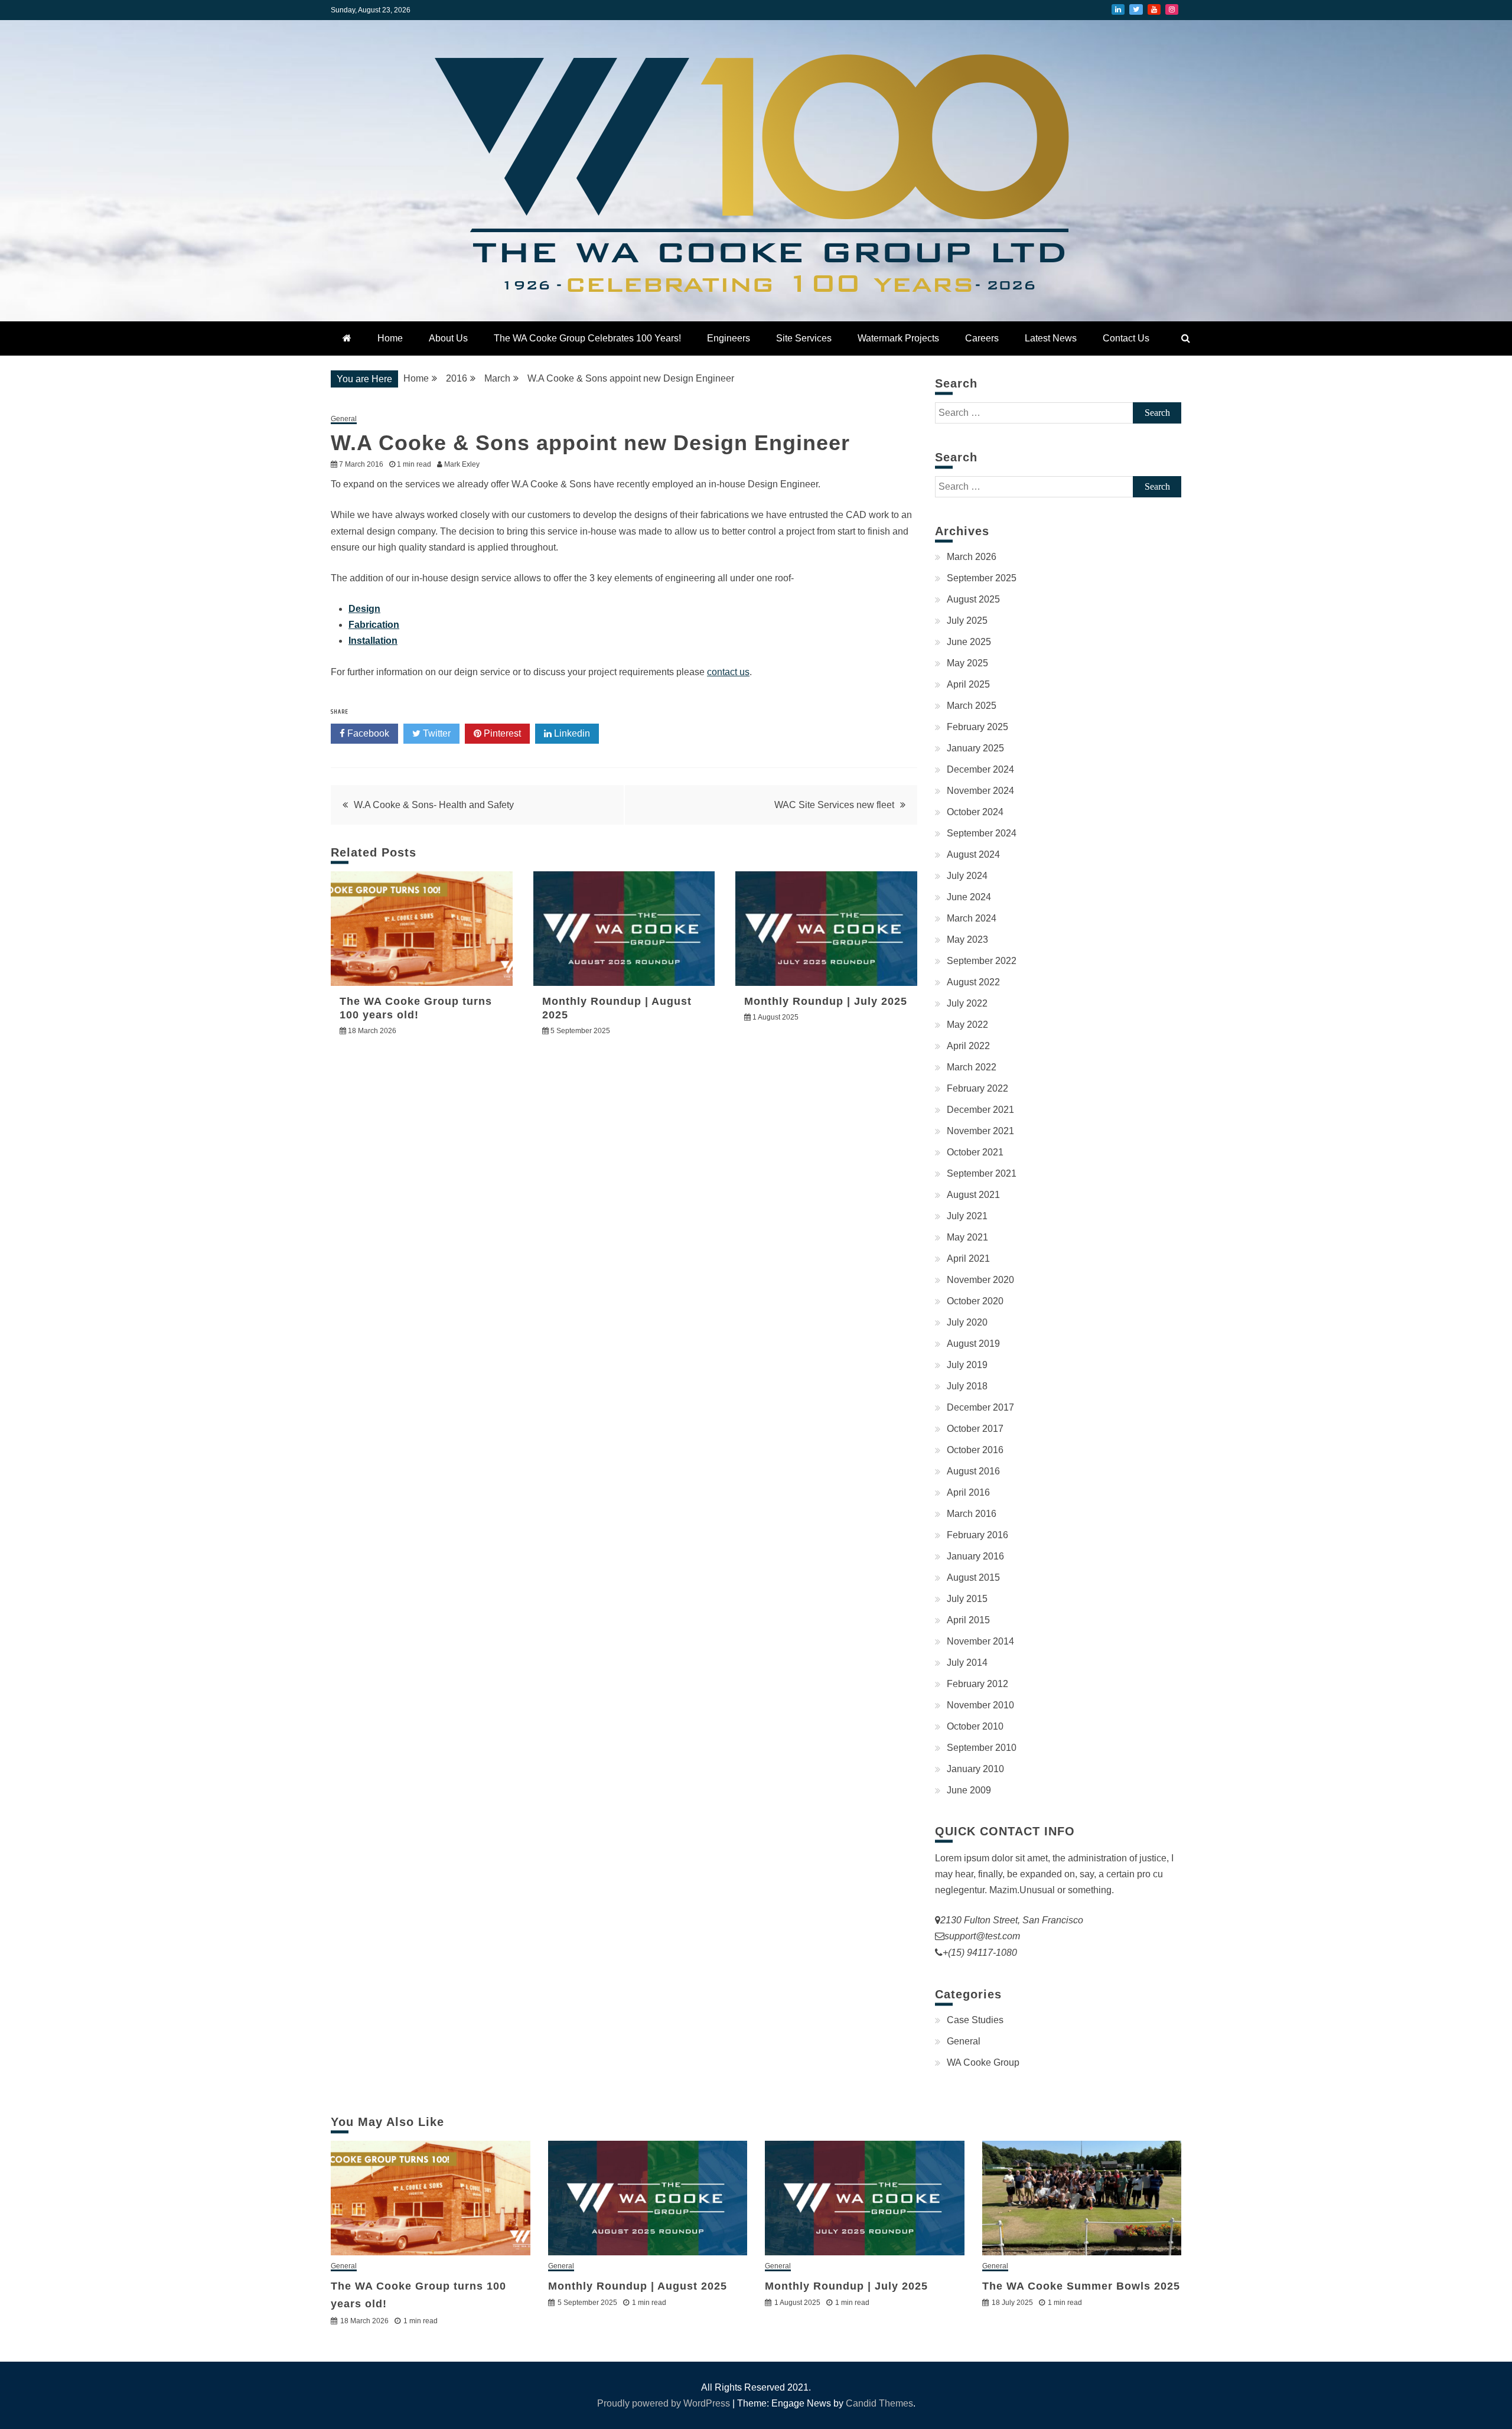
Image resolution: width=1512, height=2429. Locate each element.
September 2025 (982, 578)
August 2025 (973, 599)
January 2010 (975, 1769)
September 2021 (982, 1173)
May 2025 (967, 663)
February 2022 (977, 1088)
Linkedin (571, 733)
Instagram (1172, 9)
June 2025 (969, 642)
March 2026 (972, 557)
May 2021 (967, 1237)
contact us (728, 672)
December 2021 (980, 1110)
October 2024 (975, 812)
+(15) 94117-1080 (980, 1953)
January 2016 (975, 1556)
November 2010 (980, 1705)
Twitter (1136, 9)
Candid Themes (879, 2403)
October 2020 (975, 1301)
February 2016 (977, 1535)
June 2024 (969, 897)
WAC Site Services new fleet (834, 805)
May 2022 (967, 1025)
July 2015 (967, 1599)
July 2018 (967, 1386)
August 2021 (973, 1195)
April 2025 (968, 684)
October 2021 (975, 1152)
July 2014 (967, 1663)
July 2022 (967, 1003)
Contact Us (1126, 338)
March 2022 (972, 1067)
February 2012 (977, 1684)
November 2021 (980, 1131)
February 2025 (977, 727)
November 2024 (980, 791)
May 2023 (967, 940)
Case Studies (975, 2020)
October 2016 (975, 1450)
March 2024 (972, 918)
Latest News (1051, 338)
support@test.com (982, 1936)
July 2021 (967, 1216)
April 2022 (968, 1046)
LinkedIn (1118, 9)
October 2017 (975, 1429)
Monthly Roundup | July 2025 (826, 1001)
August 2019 (973, 1344)
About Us (448, 338)
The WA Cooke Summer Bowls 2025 (1081, 2286)
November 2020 (980, 1280)
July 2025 (967, 621)
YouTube (1154, 9)
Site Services (804, 338)
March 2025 (972, 706)
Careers (982, 338)
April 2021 (968, 1259)
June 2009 (969, 1790)
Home (390, 338)
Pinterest (501, 733)
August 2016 (973, 1471)
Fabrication (374, 625)
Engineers (729, 338)
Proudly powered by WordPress (665, 2403)
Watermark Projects (898, 338)
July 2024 (967, 876)
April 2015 (968, 1620)
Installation (373, 641)
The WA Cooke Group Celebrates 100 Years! (587, 338)
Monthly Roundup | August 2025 (638, 2286)
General (344, 419)
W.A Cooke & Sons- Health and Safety (434, 805)
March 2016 (972, 1514)
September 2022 (982, 961)
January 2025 (975, 748)
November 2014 (980, 1641)
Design (364, 609)
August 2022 (973, 982)
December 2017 (980, 1407)
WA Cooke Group (983, 2062)
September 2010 (982, 1748)
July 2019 (967, 1365)
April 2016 (968, 1492)
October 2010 (975, 1726)
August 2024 (973, 854)
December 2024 (980, 769)
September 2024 (982, 833)
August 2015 (973, 1577)
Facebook (367, 733)
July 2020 (967, 1322)
